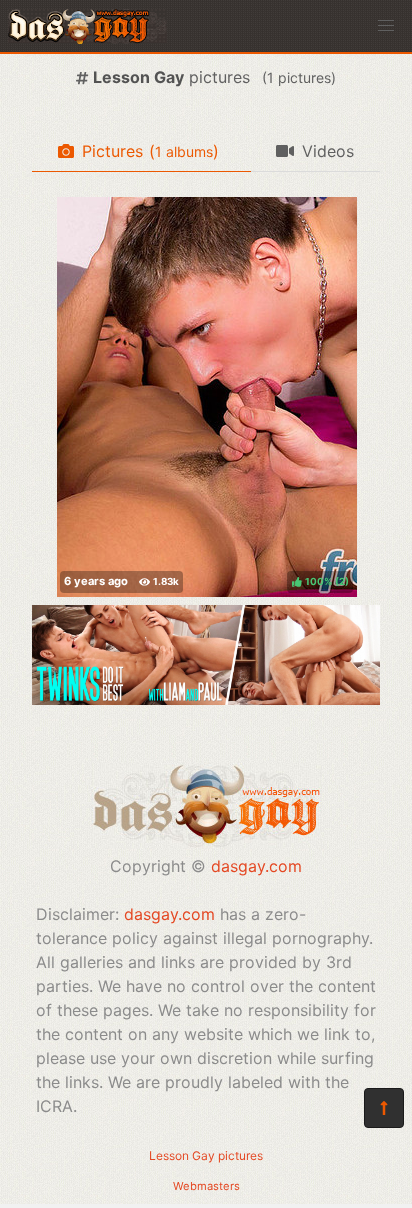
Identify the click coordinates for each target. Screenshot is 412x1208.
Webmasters (206, 1186)
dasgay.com (256, 866)
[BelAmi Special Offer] (206, 699)
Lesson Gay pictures (206, 1155)
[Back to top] (384, 1108)
